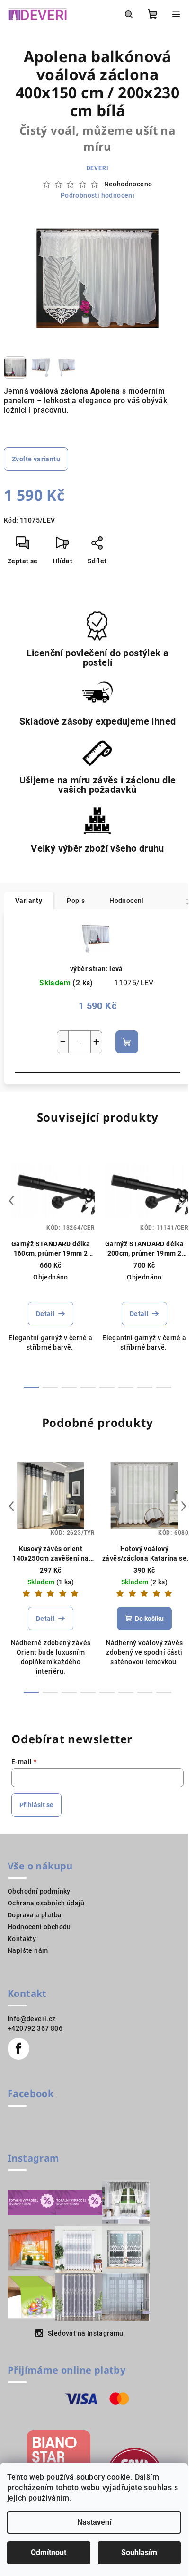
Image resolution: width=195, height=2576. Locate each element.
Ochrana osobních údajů (46, 1903)
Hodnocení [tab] (127, 901)
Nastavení (94, 2522)
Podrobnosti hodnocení (97, 195)
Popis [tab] (76, 901)
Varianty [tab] (29, 901)
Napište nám (28, 1950)
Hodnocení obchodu (39, 1927)
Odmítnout (49, 2553)
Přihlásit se (36, 1805)
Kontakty (22, 1939)
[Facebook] (18, 2049)
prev (11, 1201)
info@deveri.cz (32, 2019)
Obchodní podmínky (39, 1891)
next (184, 1201)
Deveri (98, 168)
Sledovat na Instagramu (86, 2333)
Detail (45, 1314)
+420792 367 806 (35, 2028)
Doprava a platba (35, 1915)
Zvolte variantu (36, 459)
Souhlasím (139, 2553)
